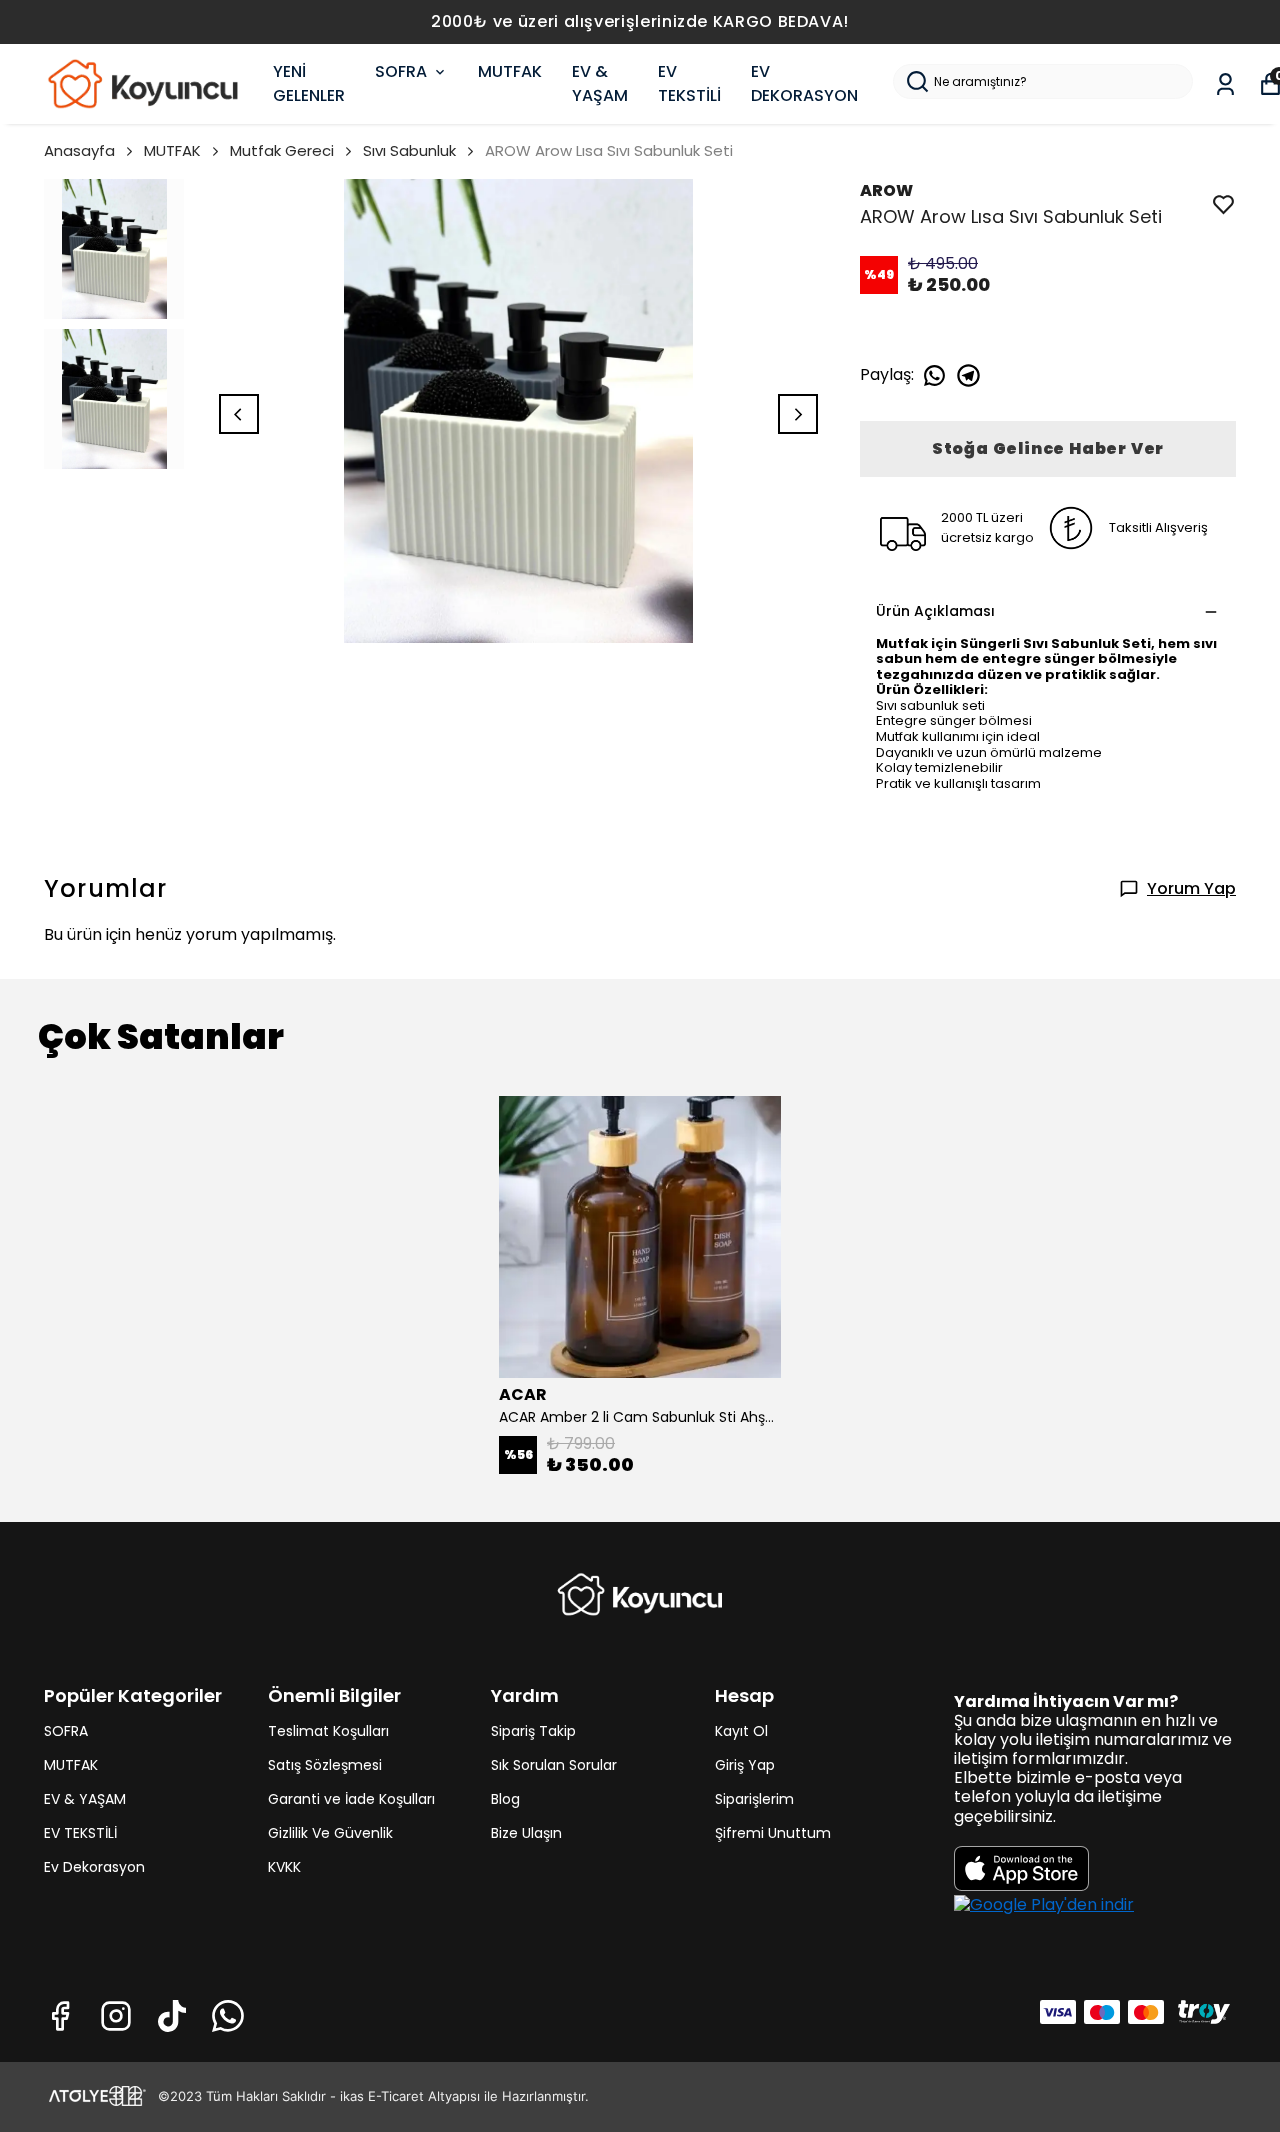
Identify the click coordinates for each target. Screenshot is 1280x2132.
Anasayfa (79, 150)
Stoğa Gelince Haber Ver (1048, 448)
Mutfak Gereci (282, 150)
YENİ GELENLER (309, 83)
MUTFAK (510, 71)
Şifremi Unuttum (773, 1833)
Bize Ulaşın (526, 1833)
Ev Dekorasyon (94, 1867)
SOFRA (401, 71)
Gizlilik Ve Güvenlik (330, 1833)
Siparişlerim (754, 1799)
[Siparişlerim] (1225, 84)
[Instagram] (116, 2016)
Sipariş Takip (533, 1731)
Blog (505, 1799)
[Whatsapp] (228, 2016)
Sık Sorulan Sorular (554, 1765)
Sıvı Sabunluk (409, 150)
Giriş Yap (745, 1765)
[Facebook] (60, 2016)
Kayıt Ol (741, 1731)
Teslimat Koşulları (328, 1731)
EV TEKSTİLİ (689, 83)
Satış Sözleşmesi (325, 1765)
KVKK (284, 1867)
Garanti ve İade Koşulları (351, 1799)
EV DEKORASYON (804, 83)
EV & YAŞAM (600, 83)
